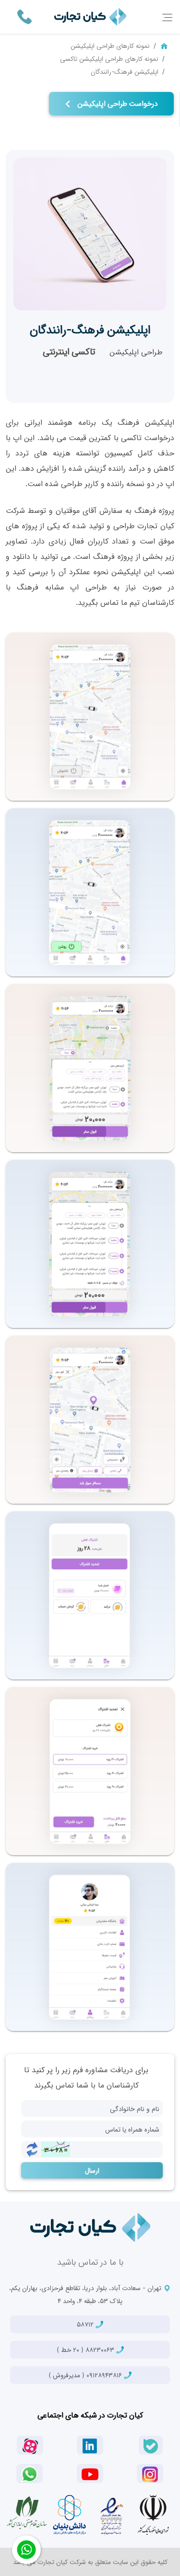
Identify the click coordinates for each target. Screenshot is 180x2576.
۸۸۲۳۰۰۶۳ (86, 2349)
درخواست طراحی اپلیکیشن (116, 103)
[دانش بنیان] (69, 2515)
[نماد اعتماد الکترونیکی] (111, 2515)
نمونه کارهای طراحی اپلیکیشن (110, 45)
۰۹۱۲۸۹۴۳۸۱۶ (86, 2375)
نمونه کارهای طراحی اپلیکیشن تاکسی (109, 58)
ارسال (92, 2170)
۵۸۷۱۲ (86, 2324)
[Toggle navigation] (167, 17)
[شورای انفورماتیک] (153, 2515)
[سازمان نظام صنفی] (27, 2513)
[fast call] (24, 16)
